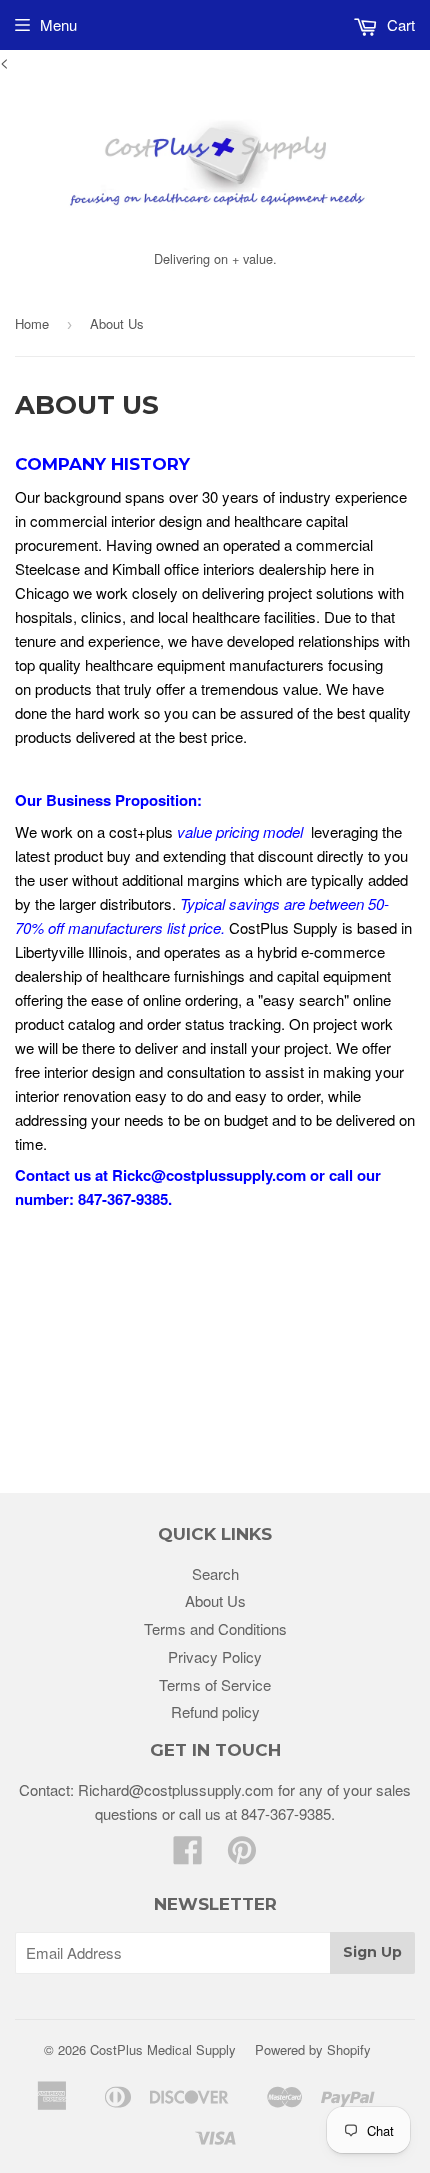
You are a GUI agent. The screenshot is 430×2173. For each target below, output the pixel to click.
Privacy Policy (215, 1656)
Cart (399, 24)
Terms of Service (215, 1684)
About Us (215, 1600)
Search (215, 1573)
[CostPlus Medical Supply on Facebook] (188, 1855)
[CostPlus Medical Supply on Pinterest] (242, 1855)
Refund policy (215, 1711)
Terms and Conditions (215, 1628)
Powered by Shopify (313, 2049)
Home (32, 323)
